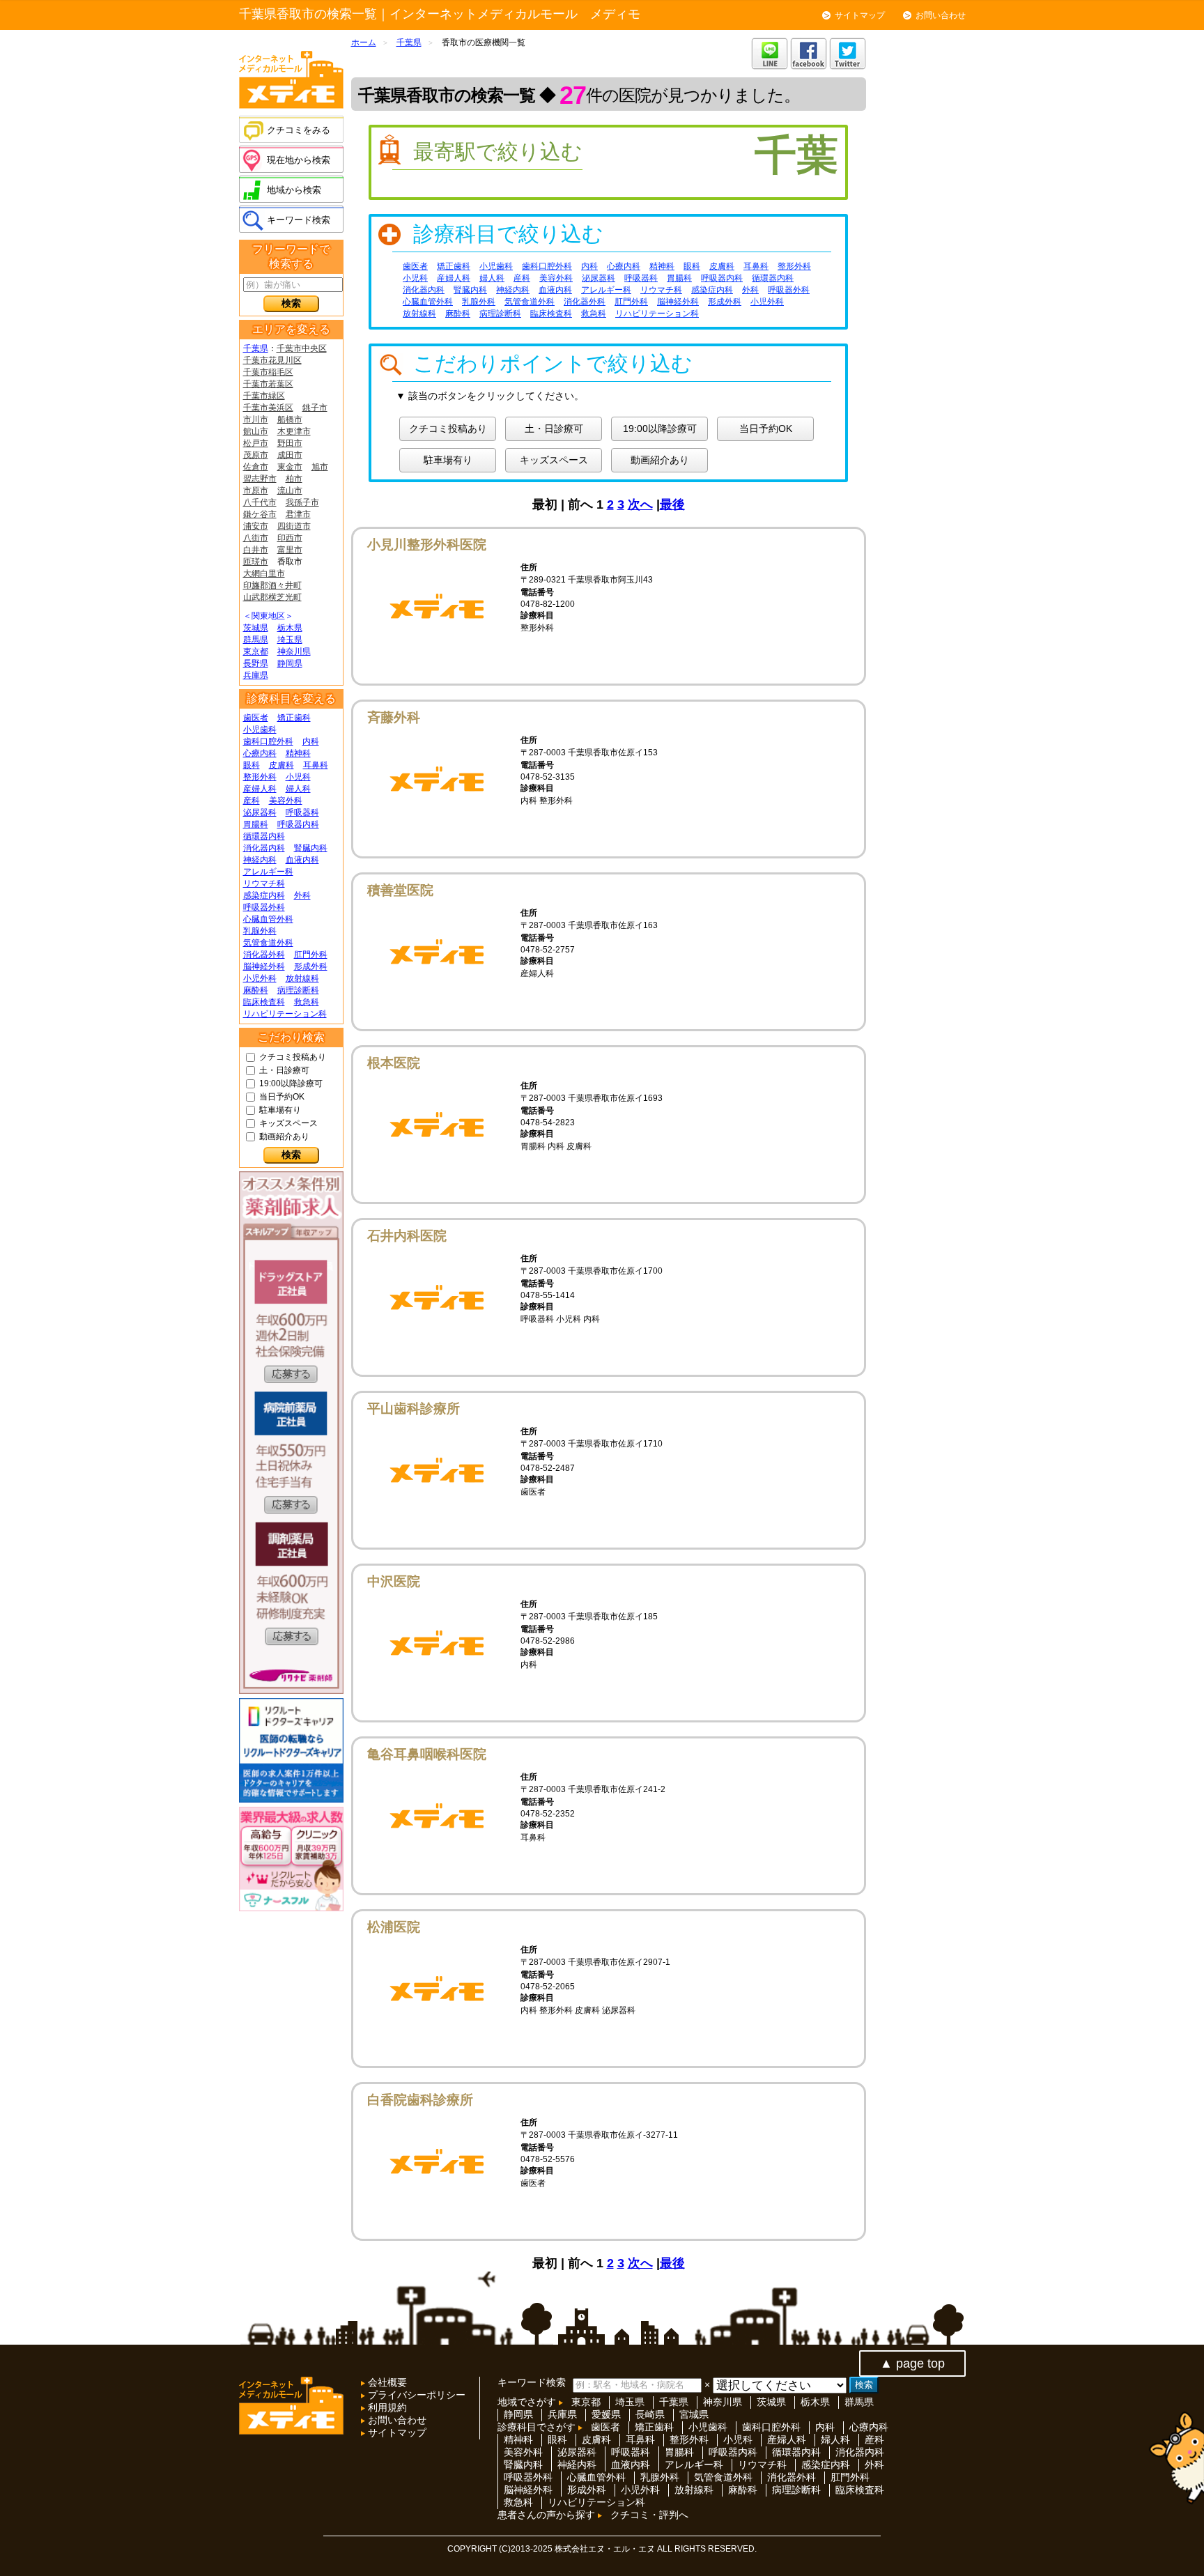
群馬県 (256, 640)
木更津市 (294, 431)
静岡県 (290, 663)
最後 (672, 504)
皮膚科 (281, 765)
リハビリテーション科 (285, 1014)
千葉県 (256, 348)
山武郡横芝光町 (272, 597)
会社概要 (386, 2382)
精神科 (298, 753)
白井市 (256, 550)
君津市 (298, 514)
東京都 (256, 651)
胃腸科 (256, 824)
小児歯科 (260, 730)
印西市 (290, 538)
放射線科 (302, 978)
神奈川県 (294, 651)
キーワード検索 (299, 220)
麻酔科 (256, 990)
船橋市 (290, 419)
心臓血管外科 (268, 919)
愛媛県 (606, 2414)
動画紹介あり (284, 1136)
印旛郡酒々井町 (272, 585)
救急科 (307, 1002)
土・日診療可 (284, 1070)
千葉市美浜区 (268, 408)
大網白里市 (264, 573)
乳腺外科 (260, 931)
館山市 (256, 431)
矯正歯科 (294, 718)
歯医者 (256, 718)
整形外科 (260, 777)
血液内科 (302, 860)
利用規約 (386, 2407)
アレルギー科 (268, 872)
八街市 (256, 538)
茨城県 (256, 628)
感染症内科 (264, 895)
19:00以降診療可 (291, 1083)
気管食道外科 (268, 943)
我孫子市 (302, 502)
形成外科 (311, 966)
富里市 (290, 550)
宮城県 (694, 2414)
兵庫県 (256, 675)
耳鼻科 (316, 765)
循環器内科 (264, 836)
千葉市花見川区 (272, 360)
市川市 (256, 419)
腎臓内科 (311, 848)
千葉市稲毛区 (268, 372)
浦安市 (256, 526)
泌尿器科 (260, 812)
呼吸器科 (302, 812)
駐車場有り (280, 1110)
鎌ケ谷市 (260, 514)
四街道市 (294, 526)
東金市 (290, 467)
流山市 (290, 491)
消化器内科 (264, 848)
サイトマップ (860, 15)
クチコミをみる (299, 130)
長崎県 (650, 2414)
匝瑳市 (256, 562)
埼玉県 (290, 640)
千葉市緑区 (264, 396)
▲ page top (912, 2363)
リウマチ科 (264, 884)
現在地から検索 (299, 160)
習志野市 (260, 479)
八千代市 (260, 502)
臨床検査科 (264, 1002)
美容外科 (286, 801)
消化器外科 (264, 955)
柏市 (294, 479)
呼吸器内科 (298, 824)
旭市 (320, 467)
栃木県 (290, 628)
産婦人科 (260, 789)
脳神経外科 (264, 966)
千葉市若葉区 (268, 384)
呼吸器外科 (264, 907)
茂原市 (256, 455)
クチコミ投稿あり (293, 1057)
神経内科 (260, 860)
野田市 (290, 443)
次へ (640, 504)
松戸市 (256, 443)
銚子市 (315, 408)
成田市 (290, 455)
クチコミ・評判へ (649, 2515)
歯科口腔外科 (268, 741)
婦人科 (298, 789)
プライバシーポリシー (415, 2395)
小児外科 (260, 978)
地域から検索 (294, 190)
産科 (252, 801)
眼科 (252, 765)
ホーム (364, 43)
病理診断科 (298, 990)
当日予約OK (282, 1097)
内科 (311, 741)
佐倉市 (256, 467)
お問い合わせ (941, 15)
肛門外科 (311, 955)
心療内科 (260, 753)
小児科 (298, 777)
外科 (302, 895)
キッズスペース (288, 1123)
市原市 (256, 491)
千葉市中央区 (302, 348)
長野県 (256, 663)
